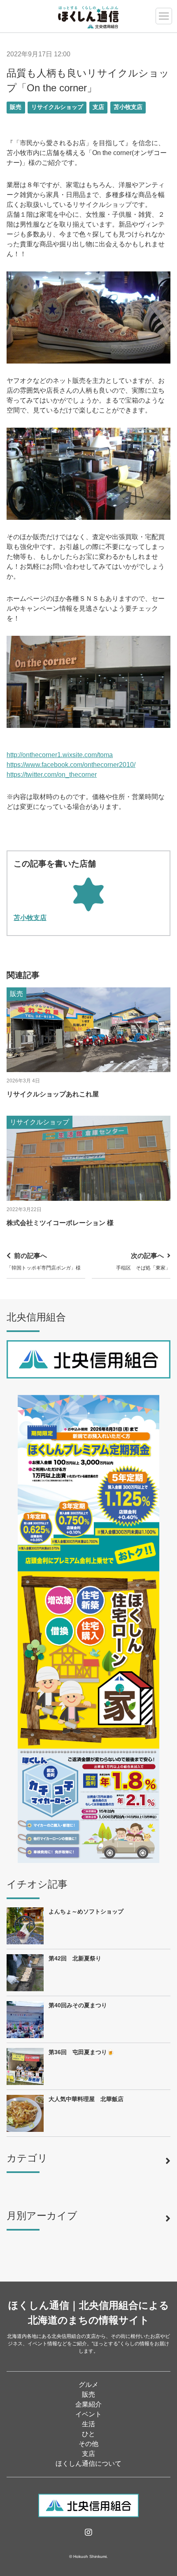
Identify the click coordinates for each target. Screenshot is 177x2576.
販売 (16, 107)
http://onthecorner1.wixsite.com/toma (60, 755)
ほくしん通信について (88, 2464)
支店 (98, 107)
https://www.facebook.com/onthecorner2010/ (71, 765)
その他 (88, 2444)
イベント (88, 2414)
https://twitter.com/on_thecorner (52, 775)
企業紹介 (88, 2404)
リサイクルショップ (57, 107)
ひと (88, 2434)
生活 (88, 2424)
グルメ (88, 2385)
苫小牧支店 (128, 107)
